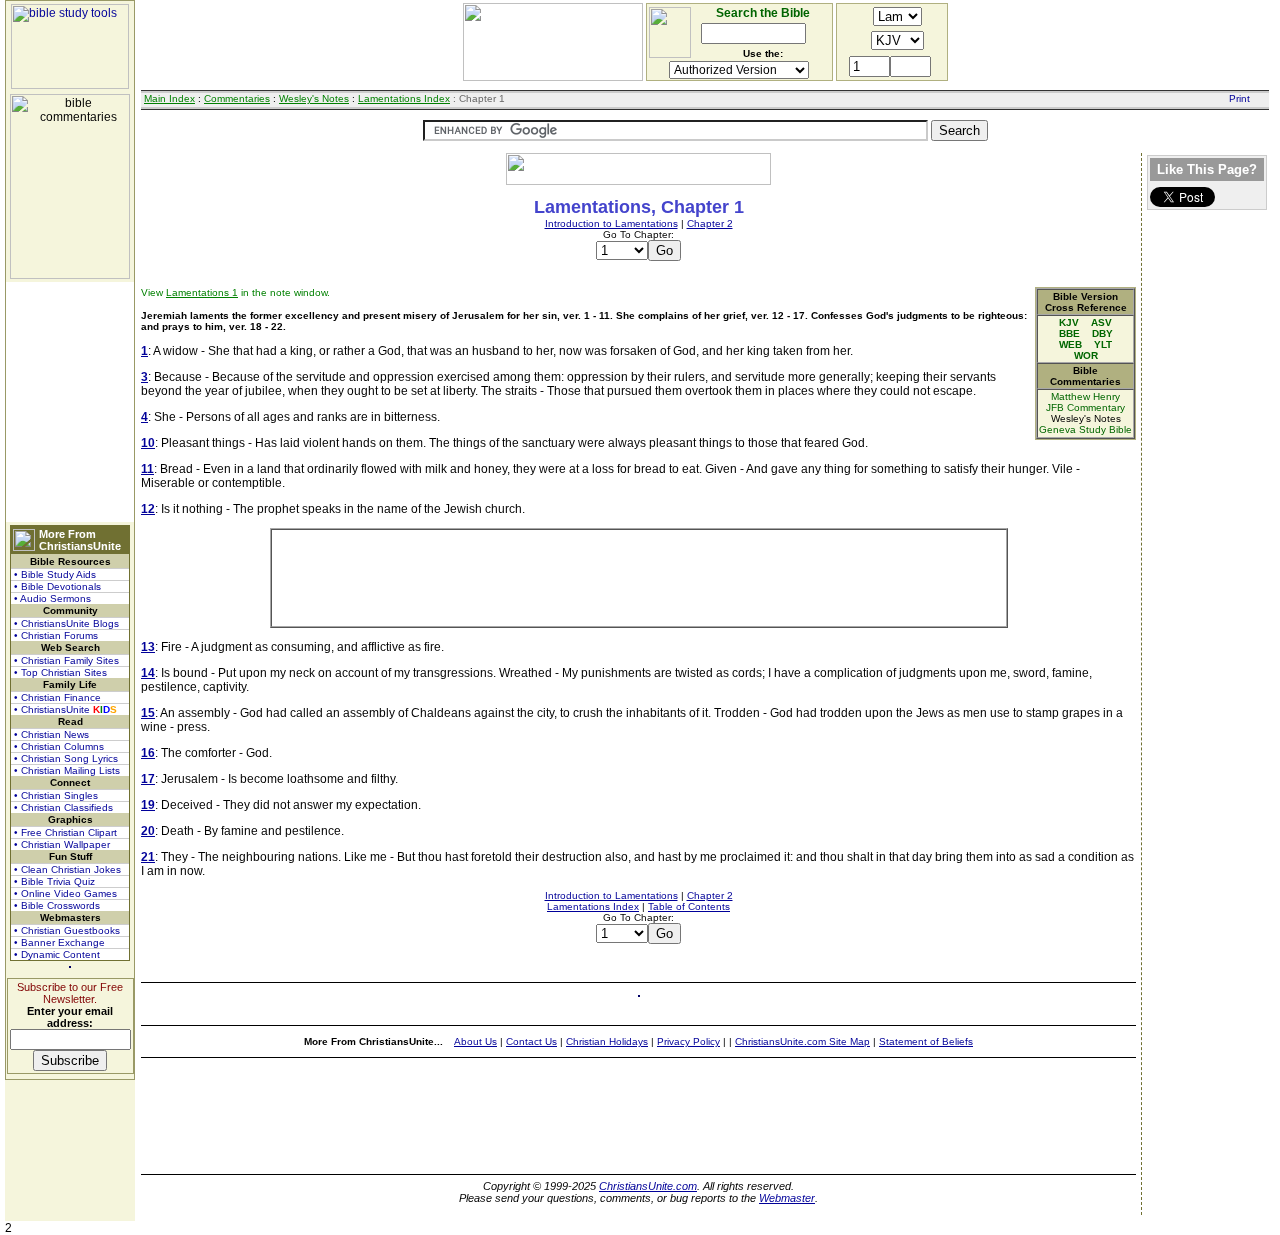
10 (148, 443)
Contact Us (531, 1041)
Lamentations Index (404, 98)
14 (148, 673)
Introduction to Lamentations (611, 223)
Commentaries (237, 98)
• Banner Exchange (59, 942)
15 (148, 713)
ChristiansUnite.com (648, 1186)
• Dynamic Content (57, 954)
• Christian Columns (59, 746)
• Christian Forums (56, 635)
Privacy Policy (688, 1041)
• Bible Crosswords (57, 905)
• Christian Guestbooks (67, 930)
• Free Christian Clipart (65, 832)
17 (148, 779)
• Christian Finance (57, 697)
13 (148, 647)
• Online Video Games (65, 893)
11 (147, 469)
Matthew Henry (1085, 396)
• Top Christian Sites (60, 672)
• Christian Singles (56, 795)
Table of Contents (689, 906)
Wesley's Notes (314, 98)
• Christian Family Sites (66, 660)
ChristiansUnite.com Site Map (802, 1041)
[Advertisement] (70, 402)
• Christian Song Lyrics (66, 758)
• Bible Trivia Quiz (54, 881)
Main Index (169, 98)
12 (148, 509)
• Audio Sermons (52, 598)
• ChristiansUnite (65, 709)
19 (148, 805)
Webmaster (787, 1198)
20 (148, 831)
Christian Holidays (607, 1041)
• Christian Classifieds (63, 807)
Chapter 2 (710, 223)
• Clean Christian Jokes (67, 869)
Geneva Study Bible (1085, 429)
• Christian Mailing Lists (67, 770)
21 (148, 857)
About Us (475, 1041)
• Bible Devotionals (57, 586)
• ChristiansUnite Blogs (66, 623)
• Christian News (51, 734)
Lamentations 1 (202, 292)
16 (148, 753)
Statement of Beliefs (926, 1041)
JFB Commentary (1085, 407)
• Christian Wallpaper (62, 844)
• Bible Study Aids (55, 574)
